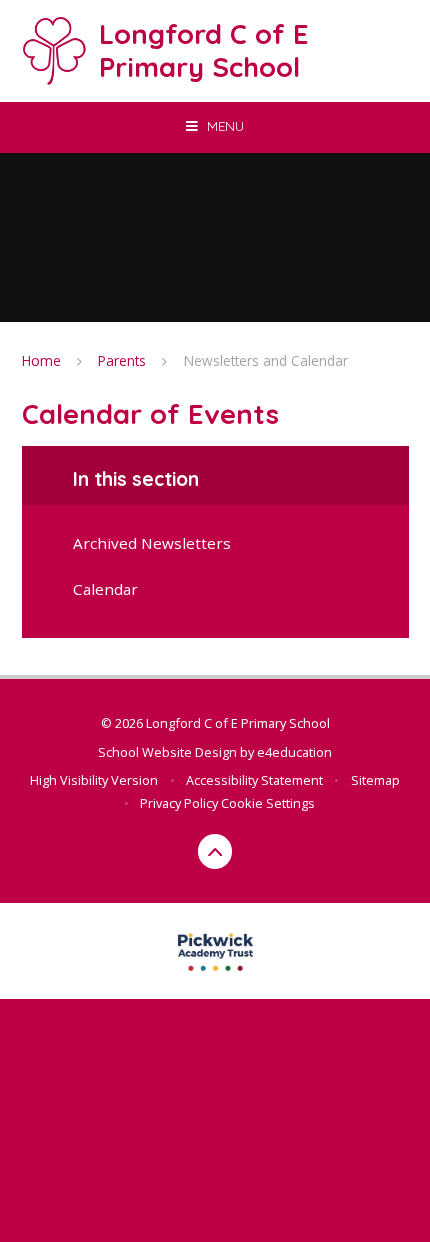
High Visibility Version (94, 780)
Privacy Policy (179, 803)
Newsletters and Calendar (266, 360)
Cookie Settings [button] (268, 803)
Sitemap (375, 780)
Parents (122, 360)
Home (41, 360)
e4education (294, 752)
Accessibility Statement (254, 780)
